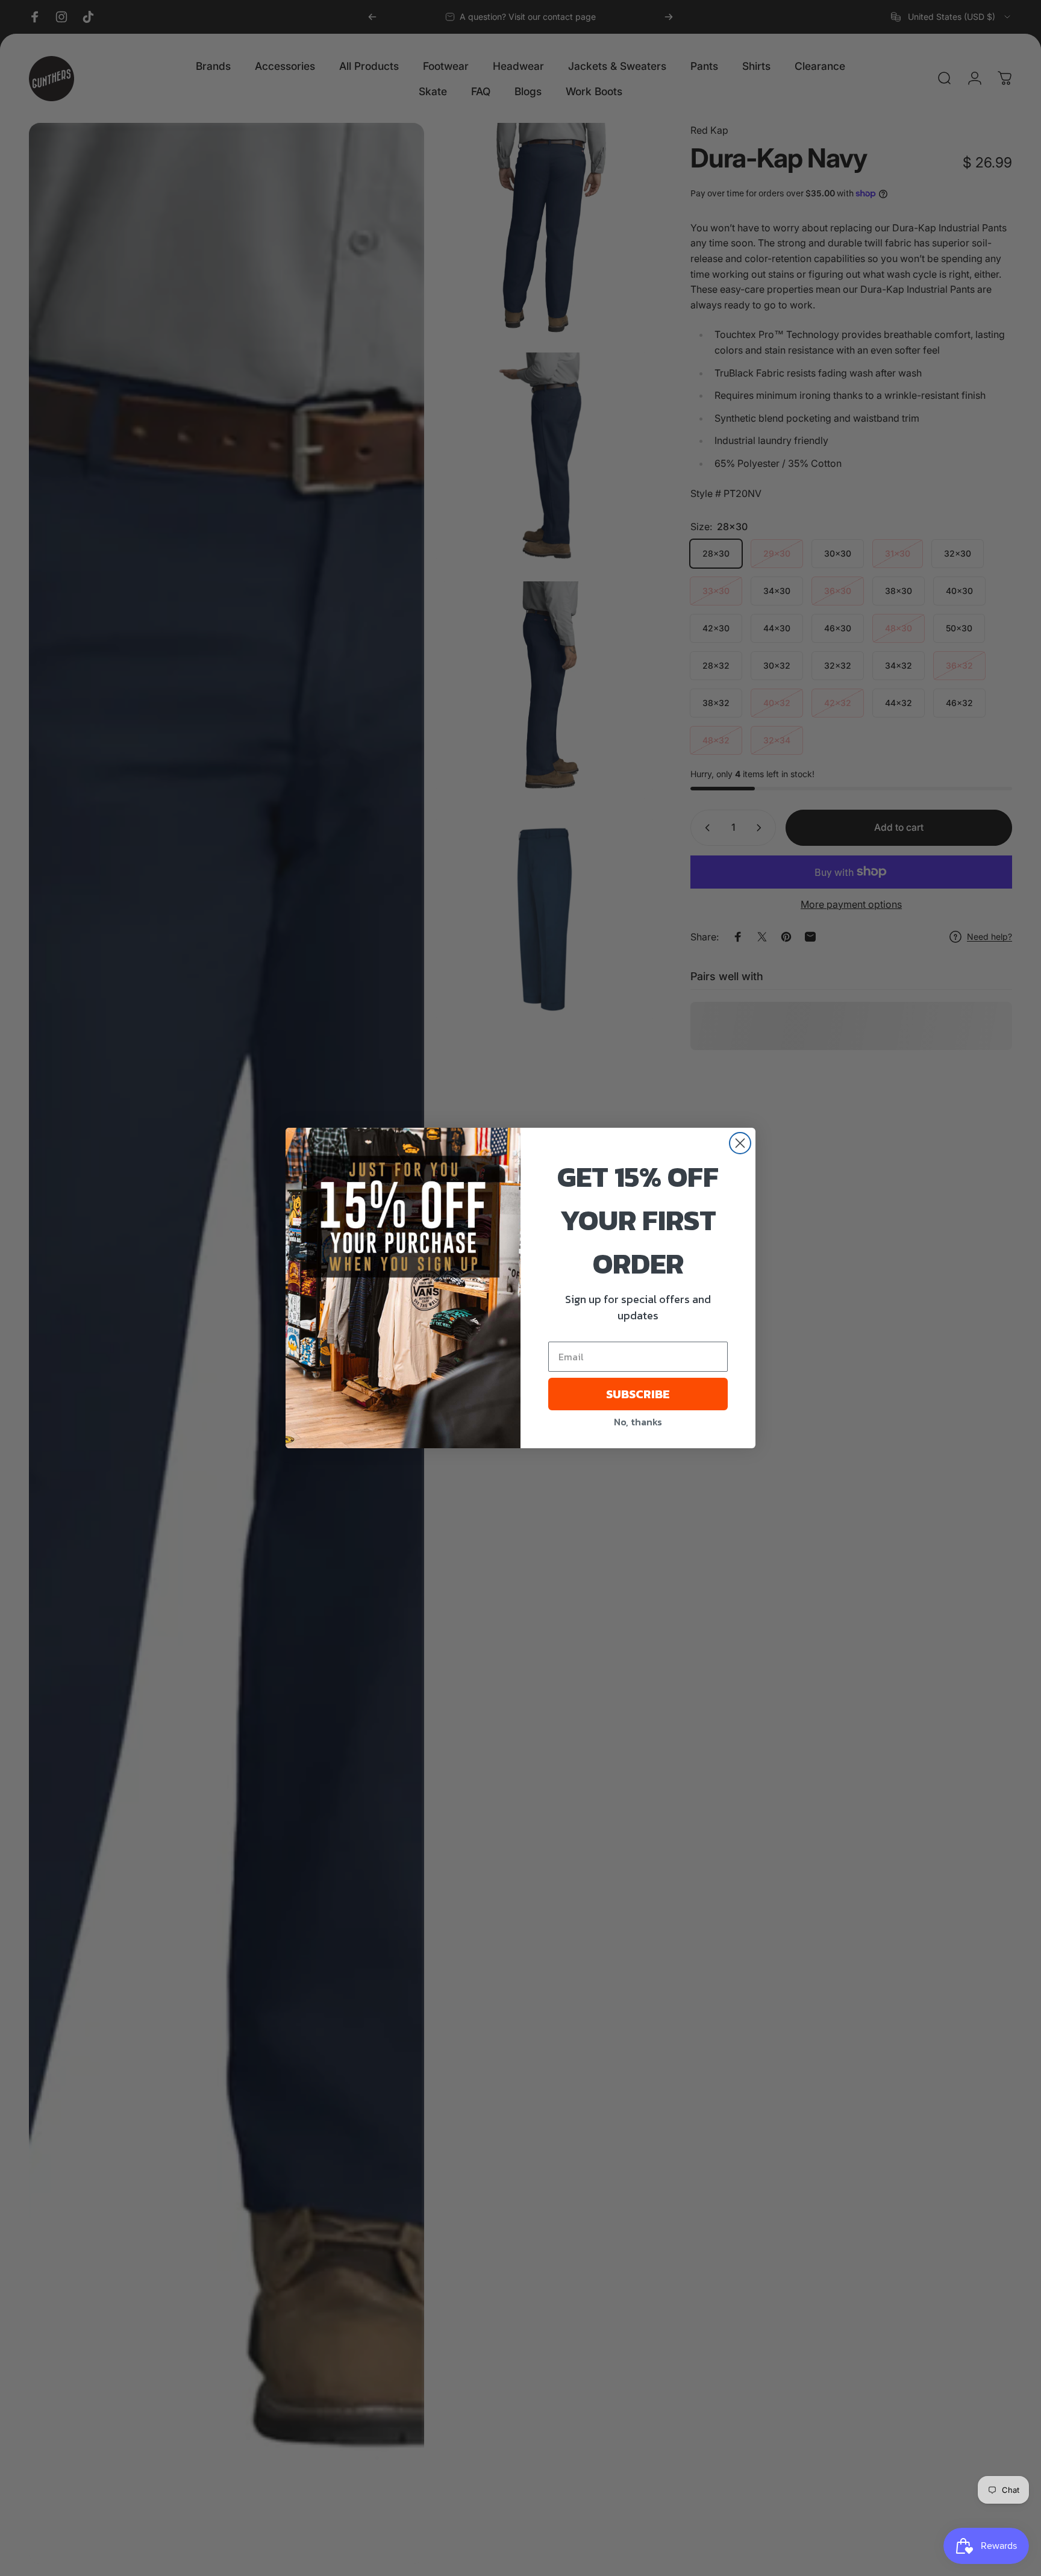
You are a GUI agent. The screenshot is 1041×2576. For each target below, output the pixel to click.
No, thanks (638, 1422)
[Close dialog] (740, 1143)
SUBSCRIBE (638, 1394)
